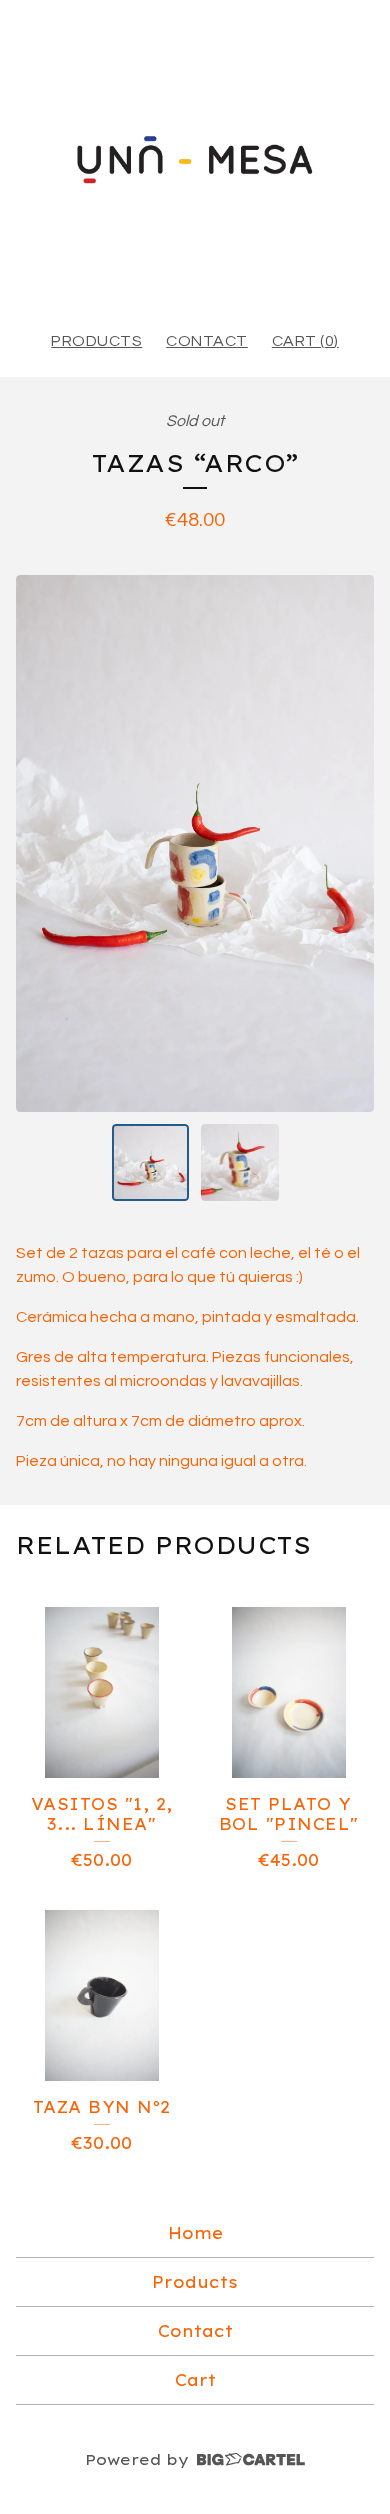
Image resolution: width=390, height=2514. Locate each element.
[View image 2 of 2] (240, 1163)
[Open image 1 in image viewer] (195, 843)
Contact (207, 341)
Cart (195, 2380)
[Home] (195, 156)
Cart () (305, 341)
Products (96, 341)
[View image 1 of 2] (151, 1163)
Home (195, 2233)
